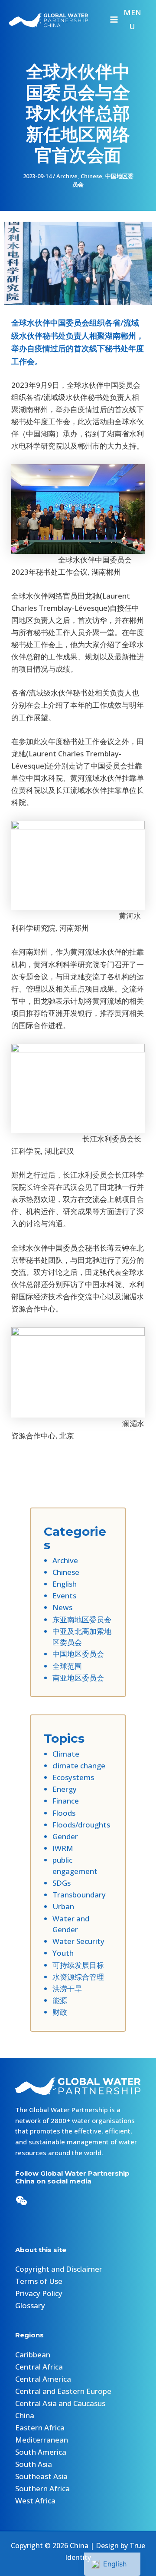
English (65, 1584)
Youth (63, 1953)
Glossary (30, 2305)
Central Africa (39, 2367)
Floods (64, 1813)
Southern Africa (42, 2488)
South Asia (34, 2464)
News (62, 1607)
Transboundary (79, 1895)
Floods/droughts (81, 1825)
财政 (60, 2012)
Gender (65, 1836)
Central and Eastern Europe (63, 2391)
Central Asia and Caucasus (60, 2403)
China (25, 2415)
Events (64, 1596)
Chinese (91, 176)
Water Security (78, 1941)
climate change (79, 1766)
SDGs (62, 1883)
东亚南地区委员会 (82, 1619)
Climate (66, 1754)
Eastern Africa (40, 2428)
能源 (60, 2000)
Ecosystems (73, 1777)
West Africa (35, 2501)
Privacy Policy (39, 2293)
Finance (66, 1801)
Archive (67, 176)
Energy (65, 1789)
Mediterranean (42, 2440)
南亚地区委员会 (78, 1678)
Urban (63, 1906)
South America (41, 2452)
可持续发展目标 (78, 1965)
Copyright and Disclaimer (59, 2269)
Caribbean (33, 2355)
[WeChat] (21, 2201)
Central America (43, 2379)
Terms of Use (39, 2281)
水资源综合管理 (78, 1977)
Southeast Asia (41, 2476)
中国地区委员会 (78, 1654)
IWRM (63, 1848)
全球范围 (67, 1666)
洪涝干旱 (67, 1989)
